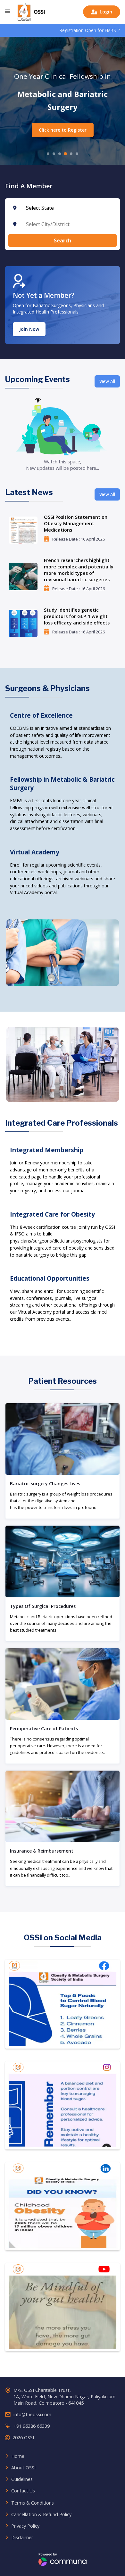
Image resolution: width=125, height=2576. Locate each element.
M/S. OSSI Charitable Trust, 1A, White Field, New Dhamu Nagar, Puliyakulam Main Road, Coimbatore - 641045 (64, 2397)
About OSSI (23, 2468)
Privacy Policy (25, 2526)
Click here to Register (63, 130)
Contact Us (23, 2491)
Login (102, 12)
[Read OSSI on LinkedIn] (63, 2206)
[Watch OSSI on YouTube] (63, 2307)
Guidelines (22, 2479)
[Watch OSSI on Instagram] (63, 2105)
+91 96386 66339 (32, 2426)
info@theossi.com (32, 2414)
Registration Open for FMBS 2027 (56, 30)
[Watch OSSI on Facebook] (63, 2004)
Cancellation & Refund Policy (41, 2514)
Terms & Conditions (33, 2503)
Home (18, 2456)
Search (63, 240)
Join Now (29, 329)
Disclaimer (22, 2537)
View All (107, 381)
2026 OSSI (23, 2437)
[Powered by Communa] (63, 2558)
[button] (8, 12)
